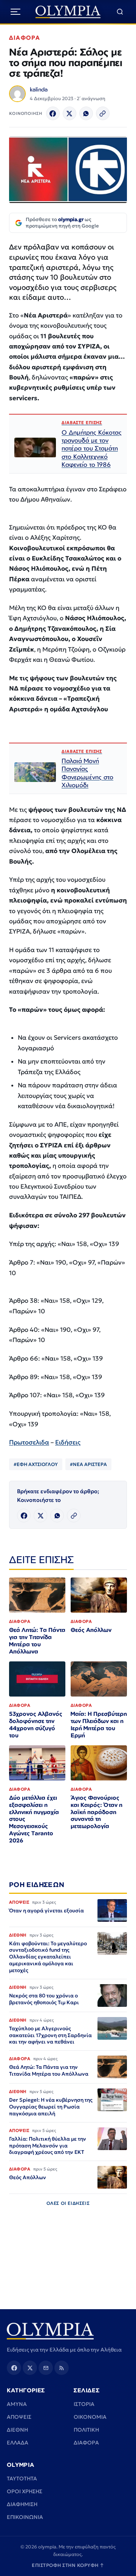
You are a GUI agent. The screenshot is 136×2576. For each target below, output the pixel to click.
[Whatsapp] (86, 113)
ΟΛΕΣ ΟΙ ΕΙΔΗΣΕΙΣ (68, 2203)
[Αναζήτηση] (120, 12)
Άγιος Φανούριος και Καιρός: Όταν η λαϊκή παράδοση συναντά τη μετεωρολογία (97, 1812)
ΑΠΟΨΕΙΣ (19, 2417)
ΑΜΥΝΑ (17, 2404)
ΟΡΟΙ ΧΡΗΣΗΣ (25, 2491)
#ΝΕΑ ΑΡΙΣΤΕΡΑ (88, 1464)
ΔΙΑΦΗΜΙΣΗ (22, 2504)
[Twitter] (70, 113)
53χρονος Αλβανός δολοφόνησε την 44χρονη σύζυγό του (36, 1725)
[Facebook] (53, 113)
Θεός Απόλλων (91, 1630)
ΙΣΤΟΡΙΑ (84, 2404)
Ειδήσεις (68, 1442)
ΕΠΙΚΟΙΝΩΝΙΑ (25, 2517)
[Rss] (62, 2368)
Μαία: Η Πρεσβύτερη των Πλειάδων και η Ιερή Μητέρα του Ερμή (99, 1725)
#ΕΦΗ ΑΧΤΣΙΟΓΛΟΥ (36, 1464)
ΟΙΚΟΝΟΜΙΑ (90, 2417)
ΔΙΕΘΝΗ (17, 2430)
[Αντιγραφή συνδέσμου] (103, 113)
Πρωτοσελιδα (29, 1442)
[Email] (46, 2368)
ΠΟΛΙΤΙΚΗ (86, 2430)
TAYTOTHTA (22, 2478)
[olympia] (68, 12)
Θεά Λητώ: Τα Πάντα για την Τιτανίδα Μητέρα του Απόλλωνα (37, 1641)
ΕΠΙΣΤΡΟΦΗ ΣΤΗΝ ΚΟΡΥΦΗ (68, 2565)
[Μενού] (15, 12)
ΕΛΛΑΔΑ (18, 2443)
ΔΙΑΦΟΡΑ (25, 38)
